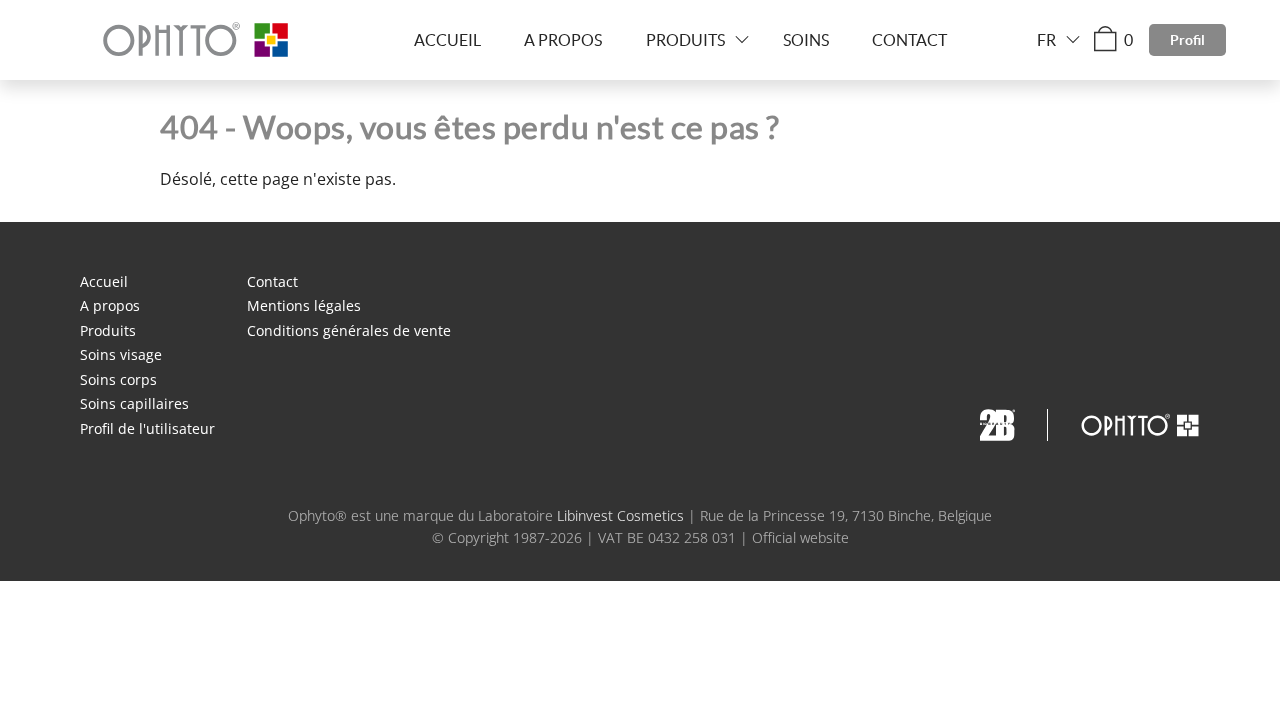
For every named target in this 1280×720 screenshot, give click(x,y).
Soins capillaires (134, 403)
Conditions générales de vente (349, 330)
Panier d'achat (1128, 40)
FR (1046, 40)
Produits (685, 40)
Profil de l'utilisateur (147, 428)
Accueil (447, 40)
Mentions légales (304, 305)
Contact (909, 40)
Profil (1187, 40)
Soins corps (118, 379)
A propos (563, 40)
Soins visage (121, 354)
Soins (806, 40)
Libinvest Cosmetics (620, 515)
